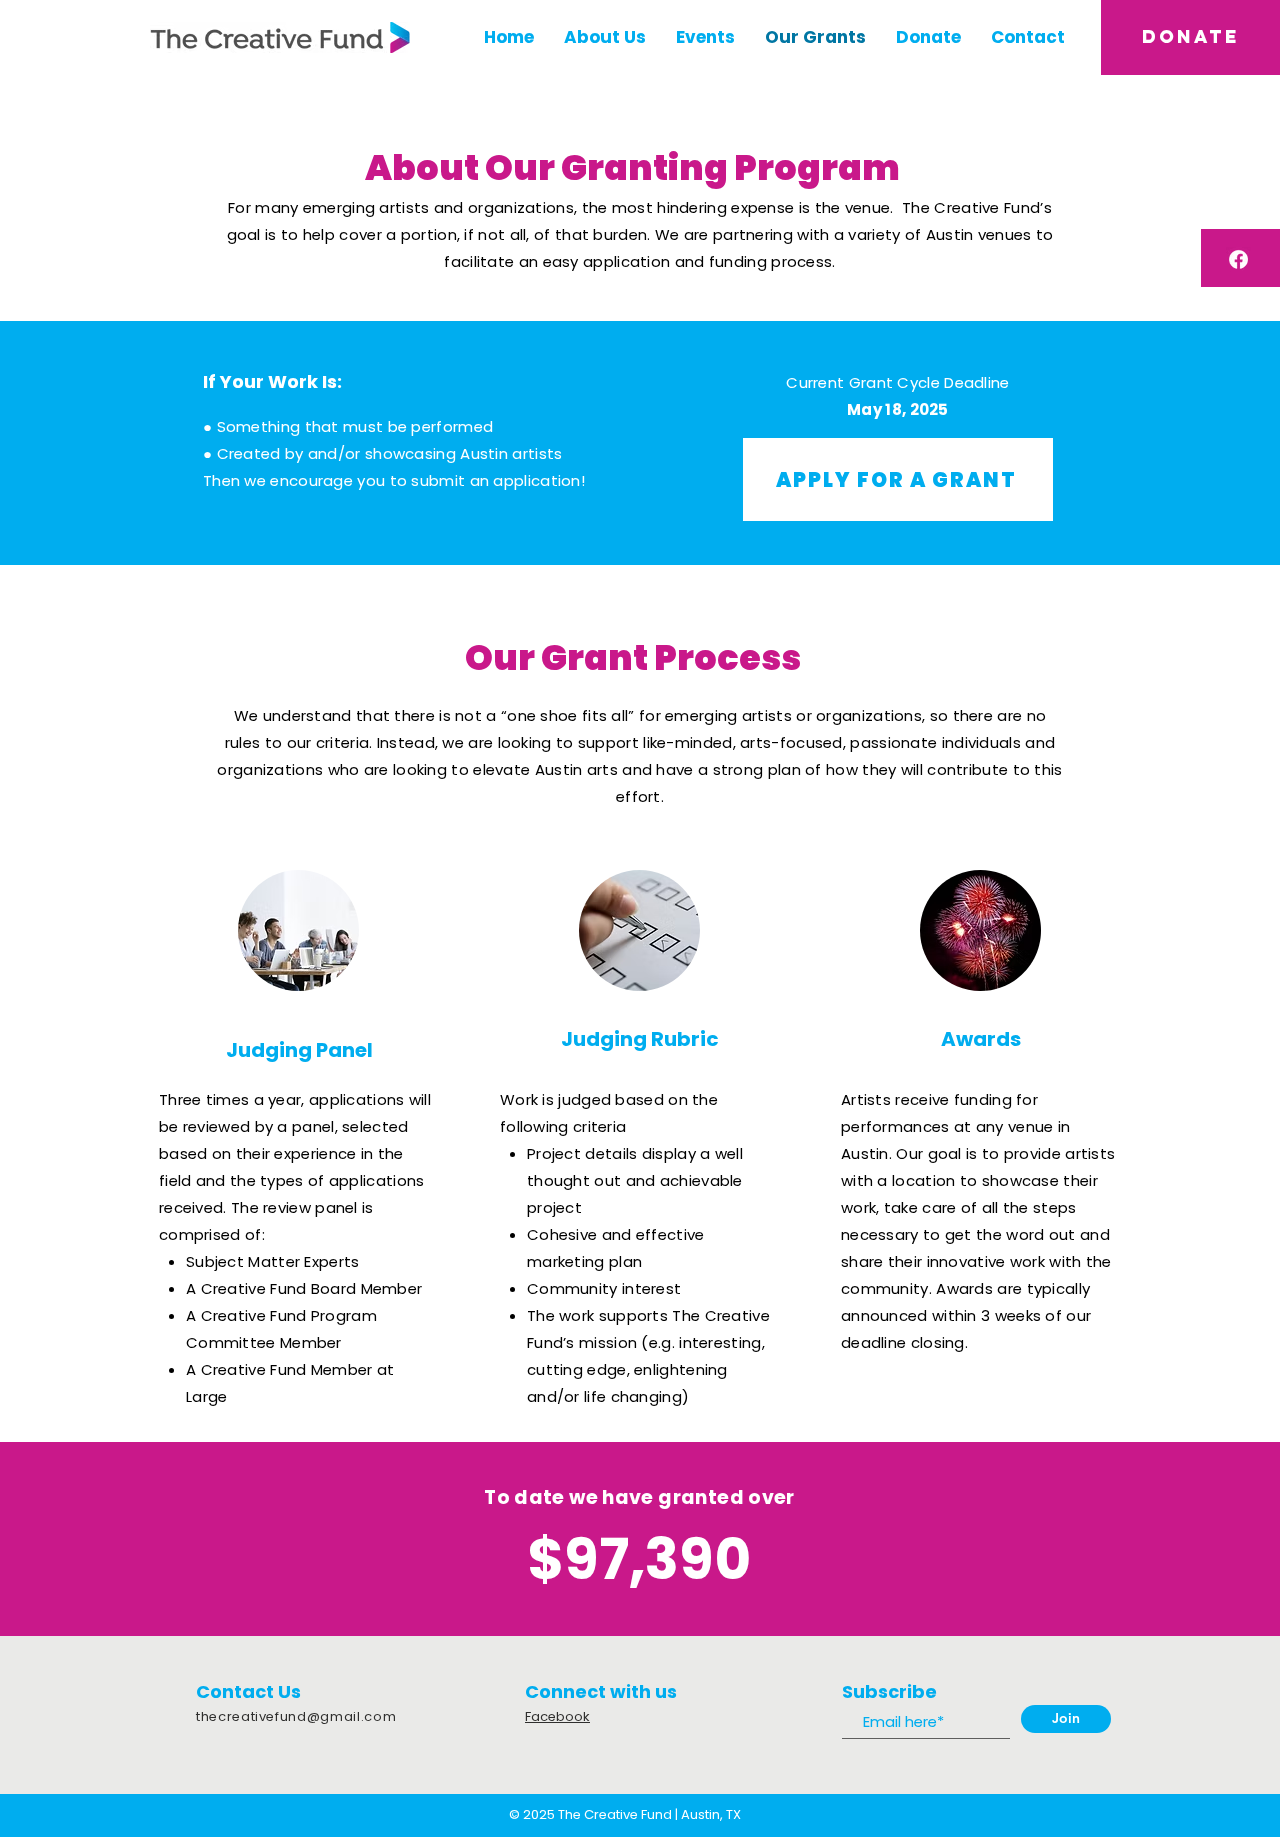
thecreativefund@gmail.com (296, 1716)
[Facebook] (1238, 259)
